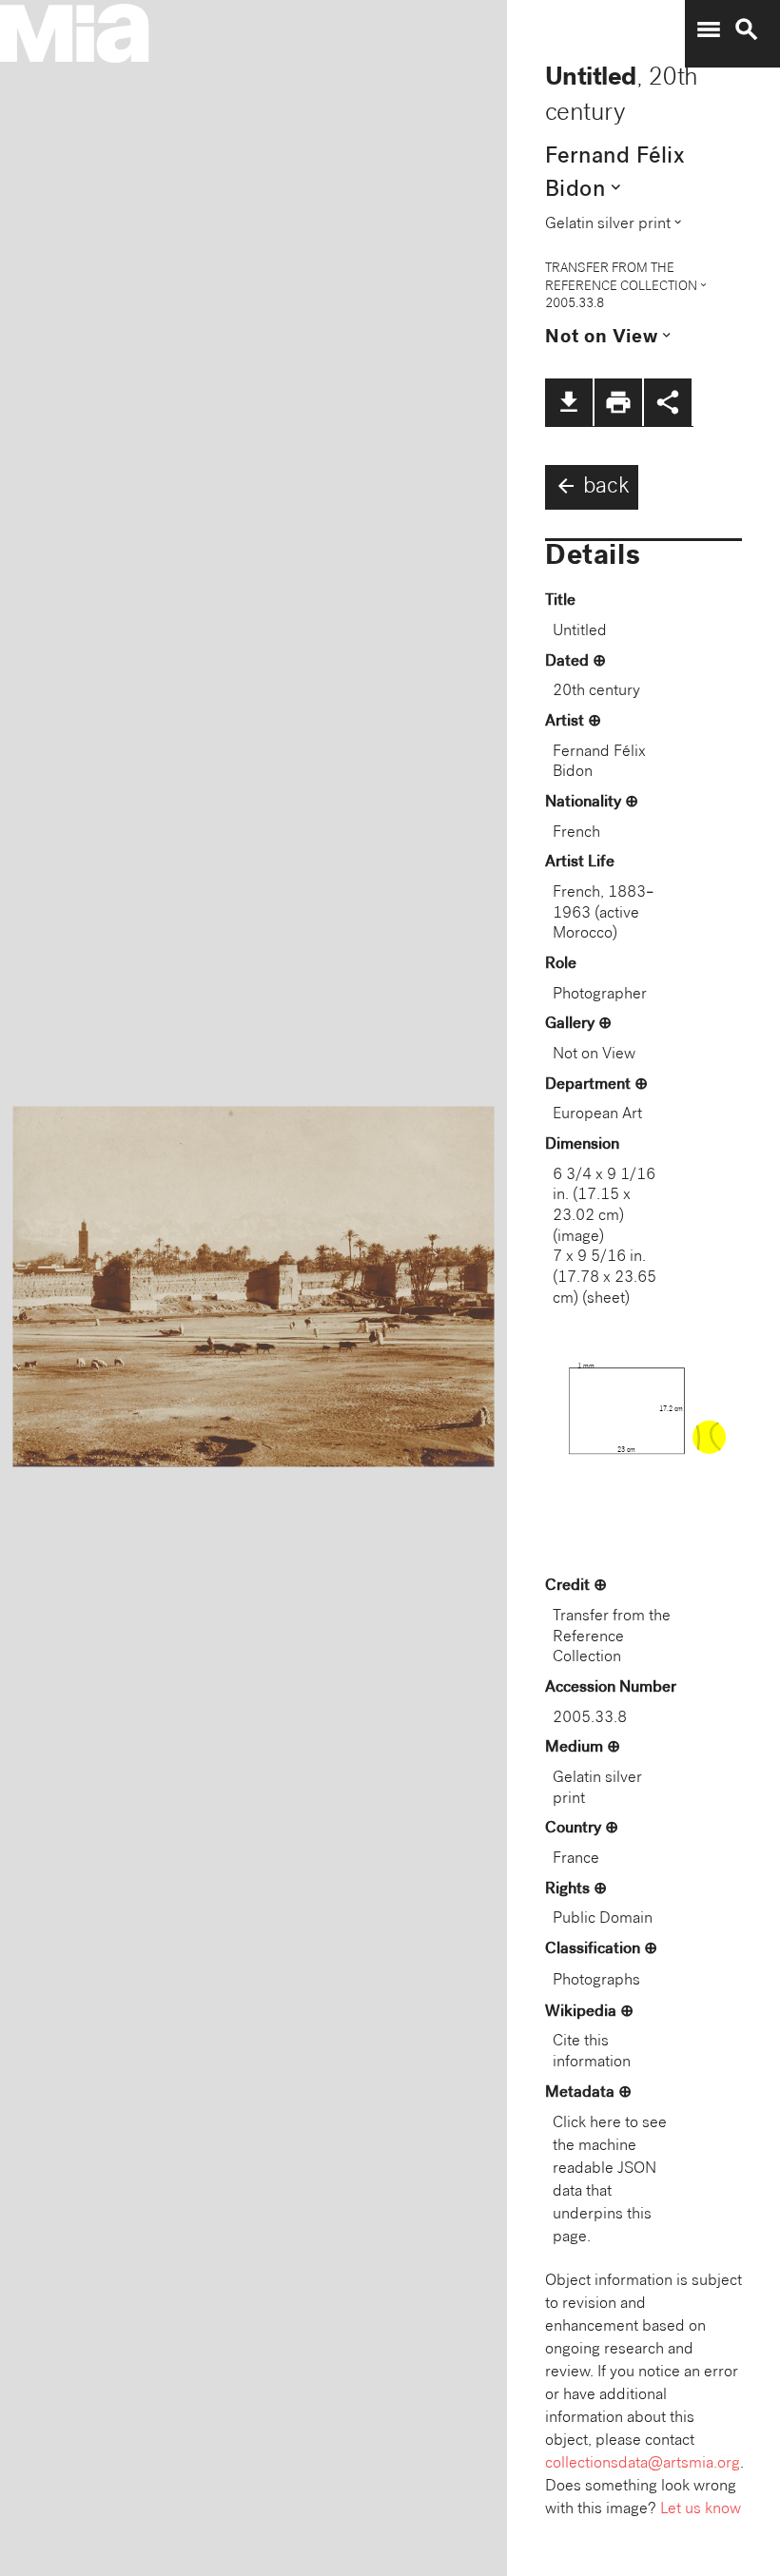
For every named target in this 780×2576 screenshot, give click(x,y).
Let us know (701, 2510)
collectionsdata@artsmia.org (643, 2464)
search (747, 29)
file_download (569, 402)
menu (709, 29)
